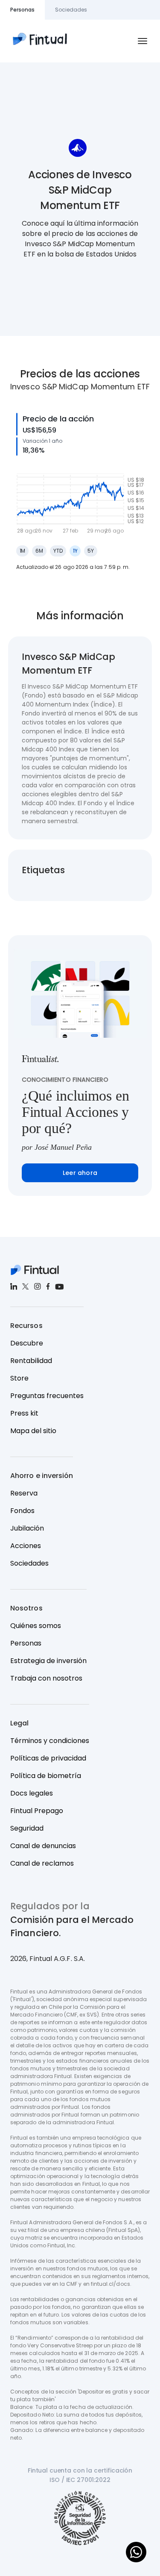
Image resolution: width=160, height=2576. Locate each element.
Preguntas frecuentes (47, 1396)
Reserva (24, 1493)
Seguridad (27, 1828)
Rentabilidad (31, 1361)
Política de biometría (46, 1776)
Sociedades (29, 1563)
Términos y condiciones (50, 1741)
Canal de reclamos (42, 1863)
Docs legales (32, 1793)
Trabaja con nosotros (46, 1678)
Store (19, 1378)
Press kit (24, 1413)
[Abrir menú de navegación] (143, 41)
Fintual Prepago (37, 1811)
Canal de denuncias (43, 1846)
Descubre (27, 1343)
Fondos (22, 1511)
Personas (26, 1643)
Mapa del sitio (33, 1431)
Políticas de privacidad (48, 1758)
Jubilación (27, 1528)
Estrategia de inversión (48, 1661)
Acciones (26, 1546)
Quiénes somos (36, 1626)
